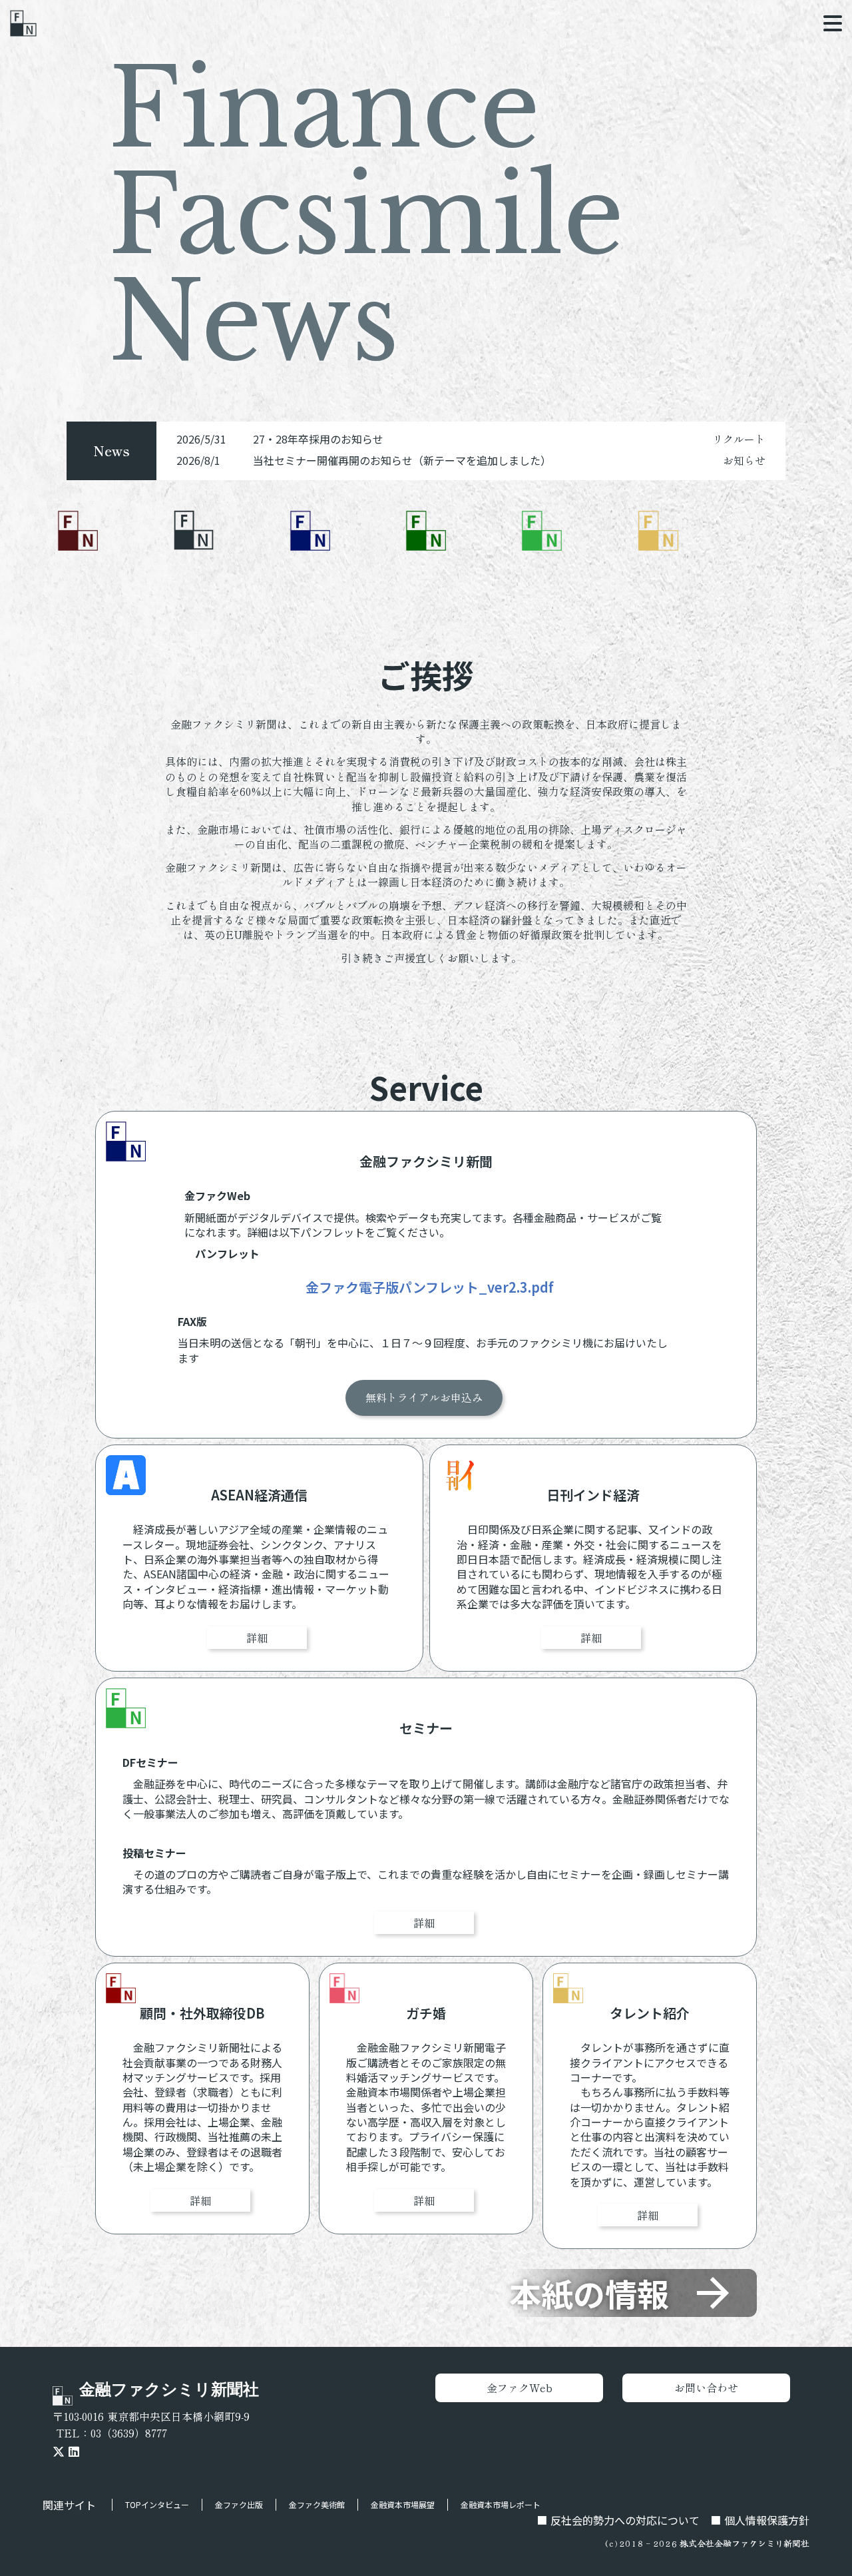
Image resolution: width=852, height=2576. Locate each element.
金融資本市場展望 (403, 2504)
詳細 (257, 1638)
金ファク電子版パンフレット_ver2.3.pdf (430, 1288)
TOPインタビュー (157, 2504)
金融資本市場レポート (501, 2504)
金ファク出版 (239, 2504)
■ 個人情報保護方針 (760, 2520)
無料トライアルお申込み (424, 1398)
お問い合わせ (706, 2388)
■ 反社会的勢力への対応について (618, 2520)
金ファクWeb (520, 2388)
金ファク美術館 (317, 2504)
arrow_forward (713, 2293)
